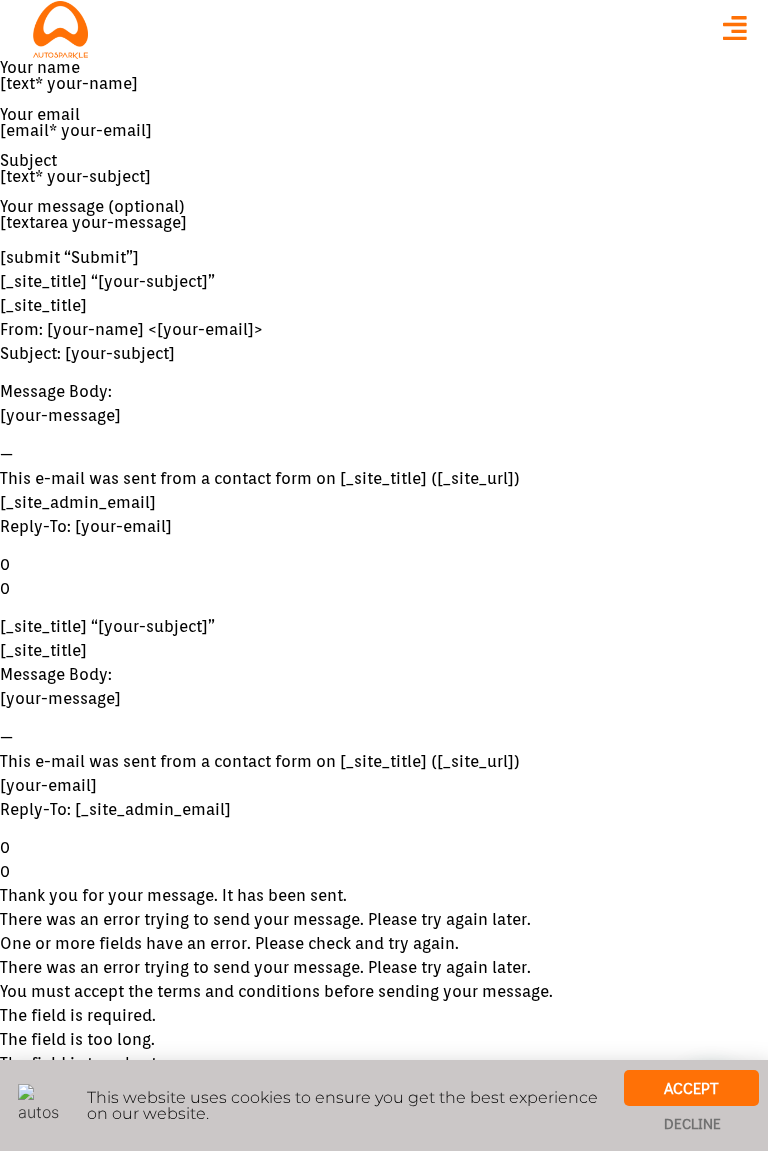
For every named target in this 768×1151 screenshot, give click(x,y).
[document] (384, 575)
